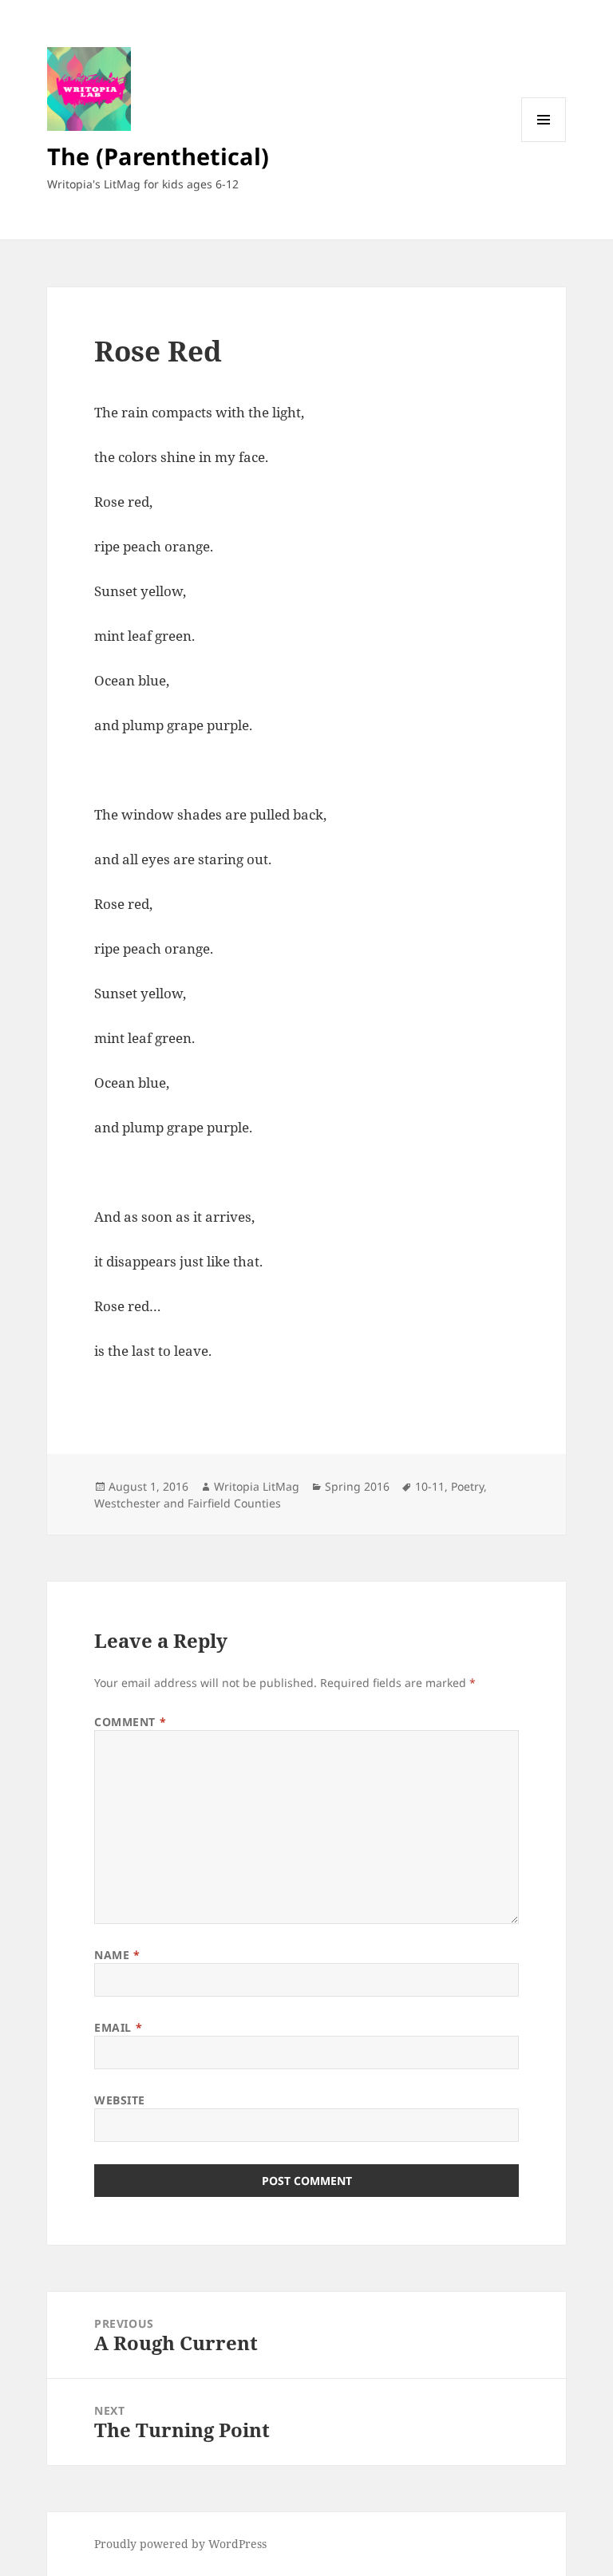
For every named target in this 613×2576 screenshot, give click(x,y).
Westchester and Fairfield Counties (188, 1503)
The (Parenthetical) (158, 156)
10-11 (430, 1486)
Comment (130, 1722)
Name (117, 1955)
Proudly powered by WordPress (180, 2544)
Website (120, 2100)
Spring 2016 (357, 1486)
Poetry (467, 1486)
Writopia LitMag (257, 1486)
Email (118, 2027)
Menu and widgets (544, 142)
